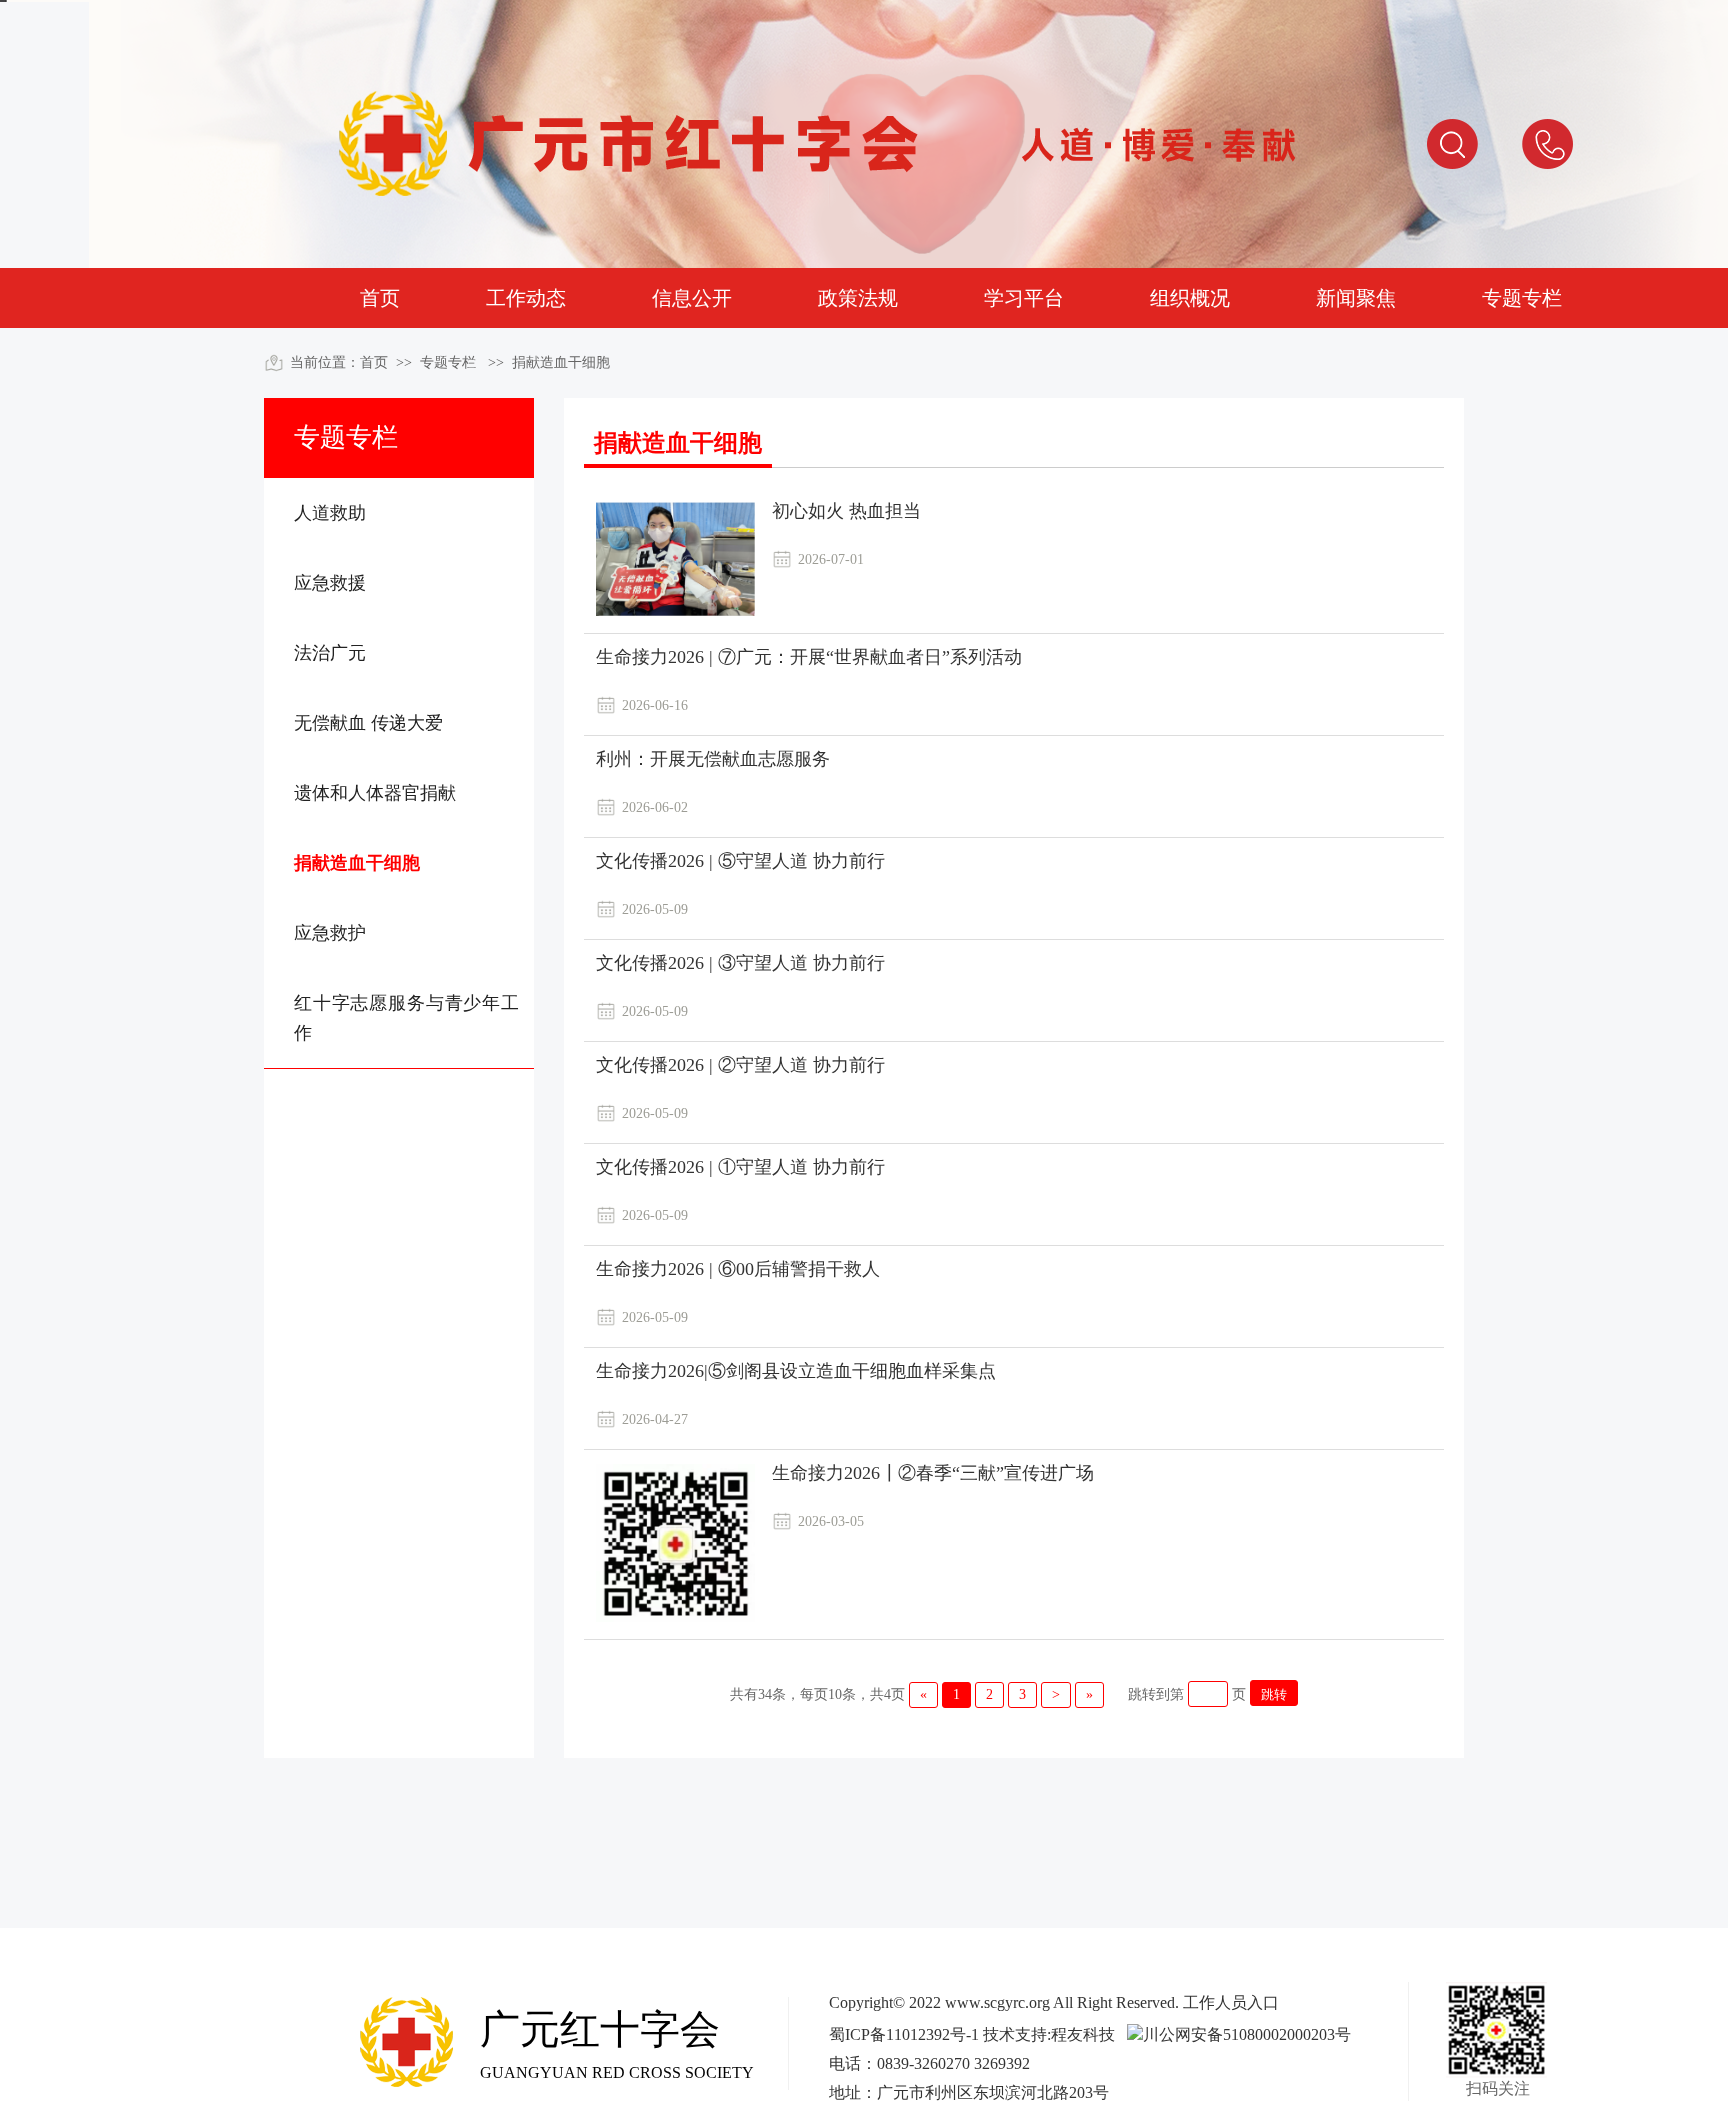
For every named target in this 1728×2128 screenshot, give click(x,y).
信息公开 (692, 298)
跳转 (1274, 1694)
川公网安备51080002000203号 (1247, 2034)
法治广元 (330, 653)
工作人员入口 (1231, 2002)
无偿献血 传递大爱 (368, 723)
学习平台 (1024, 298)
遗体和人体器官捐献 (375, 793)
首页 (380, 298)
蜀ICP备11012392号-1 (904, 2034)
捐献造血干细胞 (561, 362)
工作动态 (526, 298)
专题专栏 (1522, 298)
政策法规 (858, 298)
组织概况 (1190, 298)
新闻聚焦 (1356, 298)
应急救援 (330, 583)
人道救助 (330, 513)
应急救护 (330, 933)
